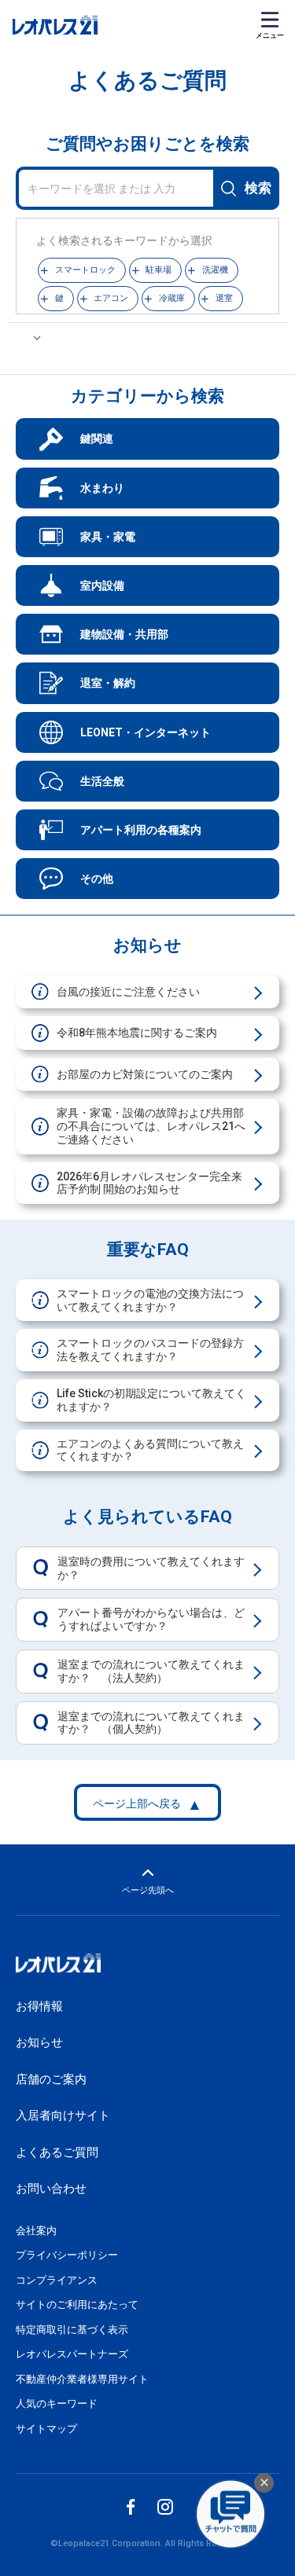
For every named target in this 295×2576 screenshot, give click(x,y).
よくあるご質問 (57, 2152)
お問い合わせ (51, 2189)
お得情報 (39, 2006)
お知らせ (39, 2042)
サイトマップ (46, 2429)
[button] (82, 270)
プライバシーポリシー (67, 2255)
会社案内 (36, 2231)
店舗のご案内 (51, 2079)
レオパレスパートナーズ (72, 2354)
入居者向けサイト (63, 2115)
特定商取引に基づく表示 (72, 2330)
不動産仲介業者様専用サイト (82, 2379)
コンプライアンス (57, 2280)
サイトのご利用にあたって (77, 2304)
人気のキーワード (57, 2404)
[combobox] (147, 189)
